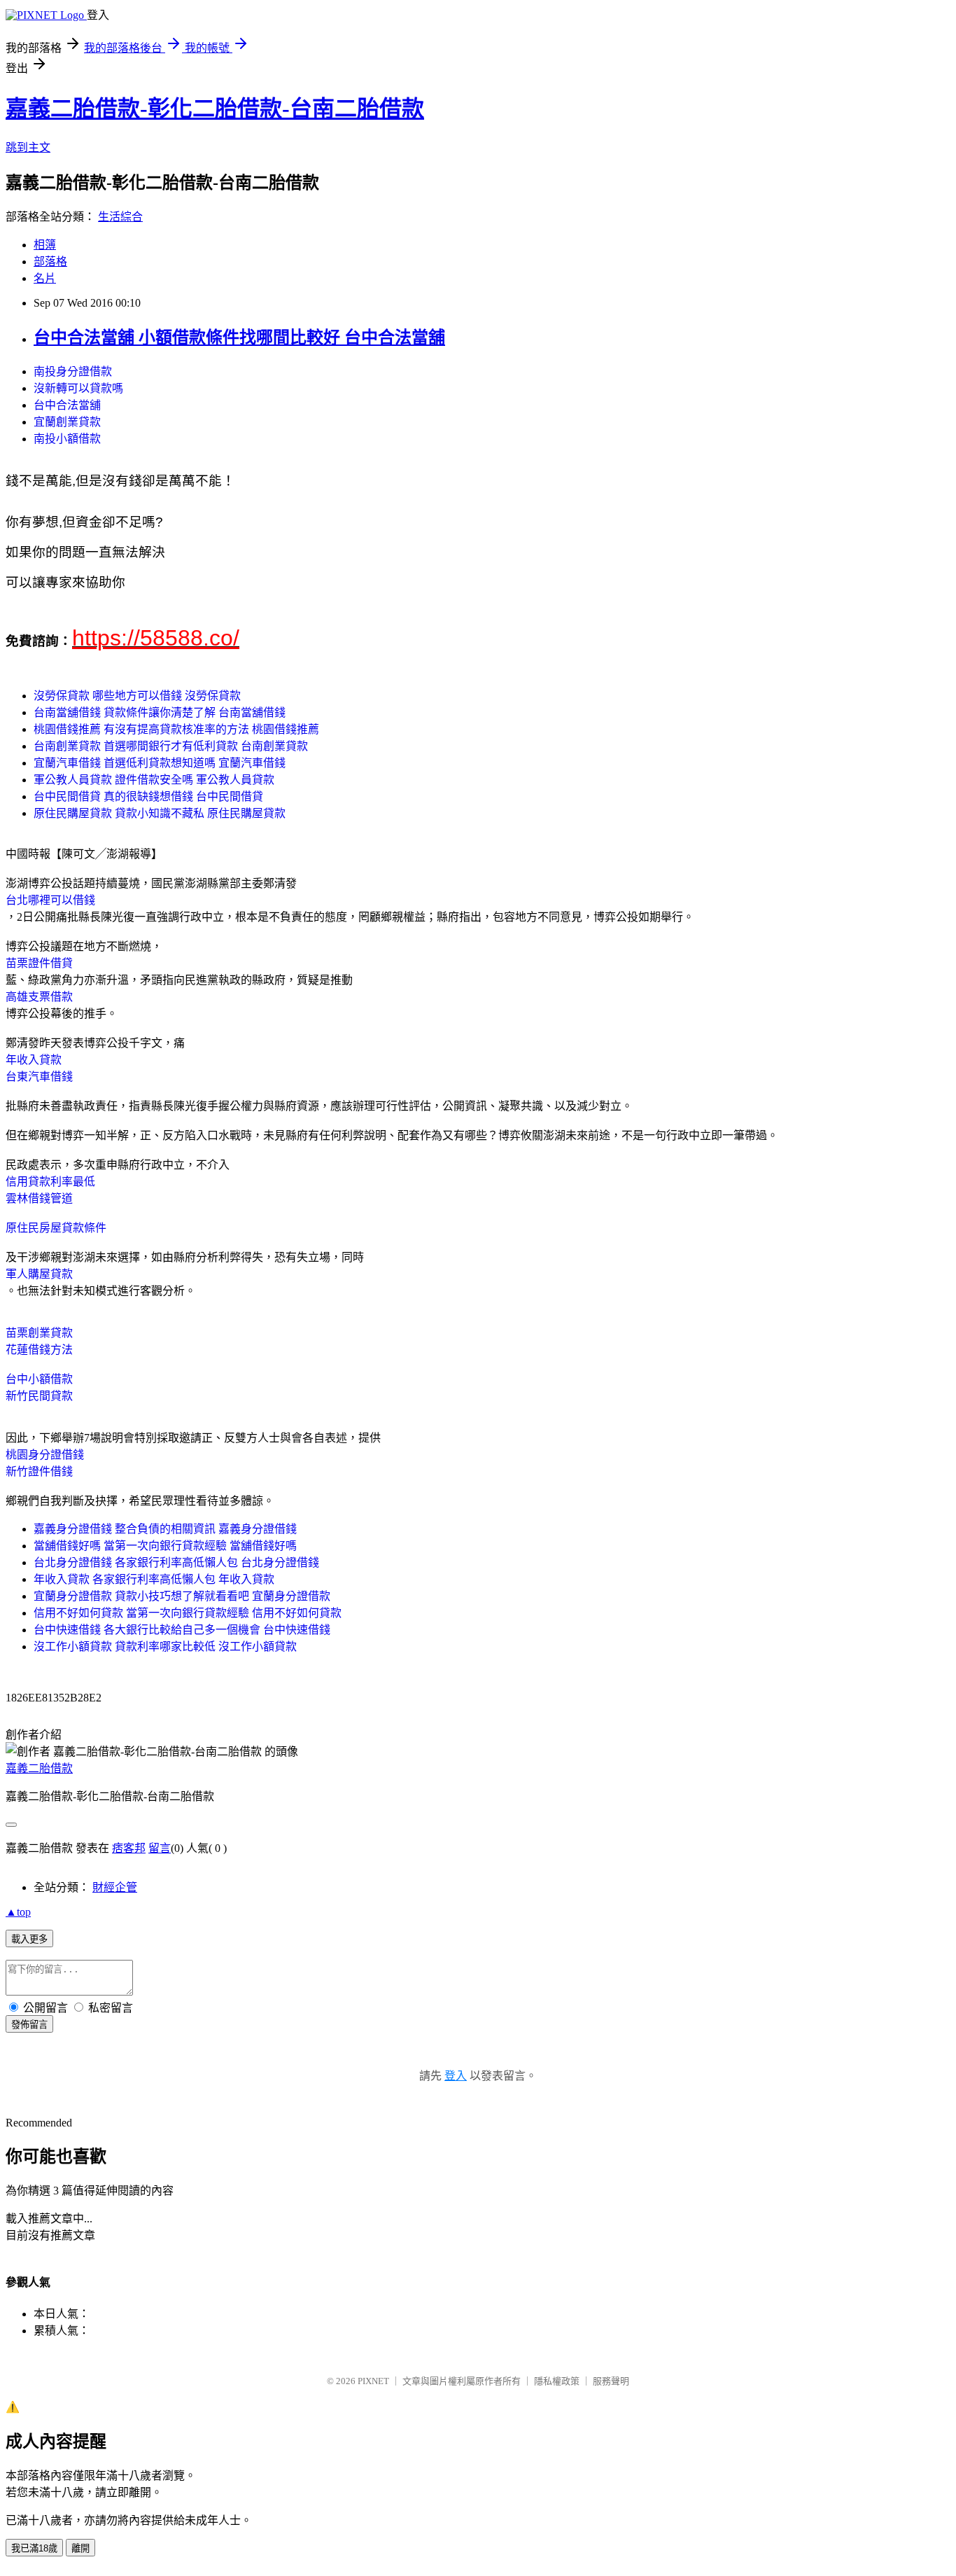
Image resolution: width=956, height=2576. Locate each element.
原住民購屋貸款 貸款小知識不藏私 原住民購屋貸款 (160, 813)
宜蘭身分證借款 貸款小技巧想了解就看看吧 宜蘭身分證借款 (182, 1596)
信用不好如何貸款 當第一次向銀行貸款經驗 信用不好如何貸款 (188, 1613)
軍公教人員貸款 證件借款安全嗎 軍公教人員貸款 (154, 780)
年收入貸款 (34, 1060)
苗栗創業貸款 (39, 1333)
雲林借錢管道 (39, 1198)
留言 (160, 1848)
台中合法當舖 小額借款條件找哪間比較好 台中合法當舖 (239, 337)
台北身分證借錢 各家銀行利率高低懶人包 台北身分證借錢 (176, 1562)
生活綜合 (120, 217)
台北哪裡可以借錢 (50, 900)
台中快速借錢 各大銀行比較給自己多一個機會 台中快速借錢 (182, 1630)
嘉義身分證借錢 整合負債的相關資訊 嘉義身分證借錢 (165, 1529)
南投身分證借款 (73, 371)
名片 (45, 278)
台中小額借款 (39, 1379)
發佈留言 (29, 2025)
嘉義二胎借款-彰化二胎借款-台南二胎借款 (215, 109)
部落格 (50, 262)
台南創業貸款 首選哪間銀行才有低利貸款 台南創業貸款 (171, 746)
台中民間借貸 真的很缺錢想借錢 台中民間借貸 (148, 796)
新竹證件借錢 (39, 1471)
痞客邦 (129, 1848)
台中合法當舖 (67, 405)
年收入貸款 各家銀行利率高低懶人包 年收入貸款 (154, 1579)
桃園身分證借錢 (45, 1455)
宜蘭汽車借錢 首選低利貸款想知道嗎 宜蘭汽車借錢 (160, 763)
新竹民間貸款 (39, 1396)
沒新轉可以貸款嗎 (78, 388)
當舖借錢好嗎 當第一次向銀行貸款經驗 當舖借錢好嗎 (165, 1546)
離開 (80, 2548)
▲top (18, 1912)
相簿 (45, 245)
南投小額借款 (67, 439)
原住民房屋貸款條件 (56, 1228)
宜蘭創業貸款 (67, 422)
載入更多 (29, 1939)
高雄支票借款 (39, 997)
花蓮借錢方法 (39, 1350)
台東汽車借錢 (39, 1077)
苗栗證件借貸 (39, 963)
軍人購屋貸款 (39, 1274)
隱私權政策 (557, 2381)
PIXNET (373, 2381)
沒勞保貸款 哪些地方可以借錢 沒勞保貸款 (137, 696)
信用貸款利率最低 (50, 1182)
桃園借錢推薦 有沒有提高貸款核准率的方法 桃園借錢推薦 (176, 729)
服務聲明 (611, 2381)
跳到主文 (28, 147)
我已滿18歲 (34, 2548)
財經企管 (115, 1887)
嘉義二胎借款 (39, 1768)
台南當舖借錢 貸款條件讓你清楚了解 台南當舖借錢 (160, 712)
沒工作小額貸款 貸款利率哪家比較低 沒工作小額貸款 (165, 1646)
